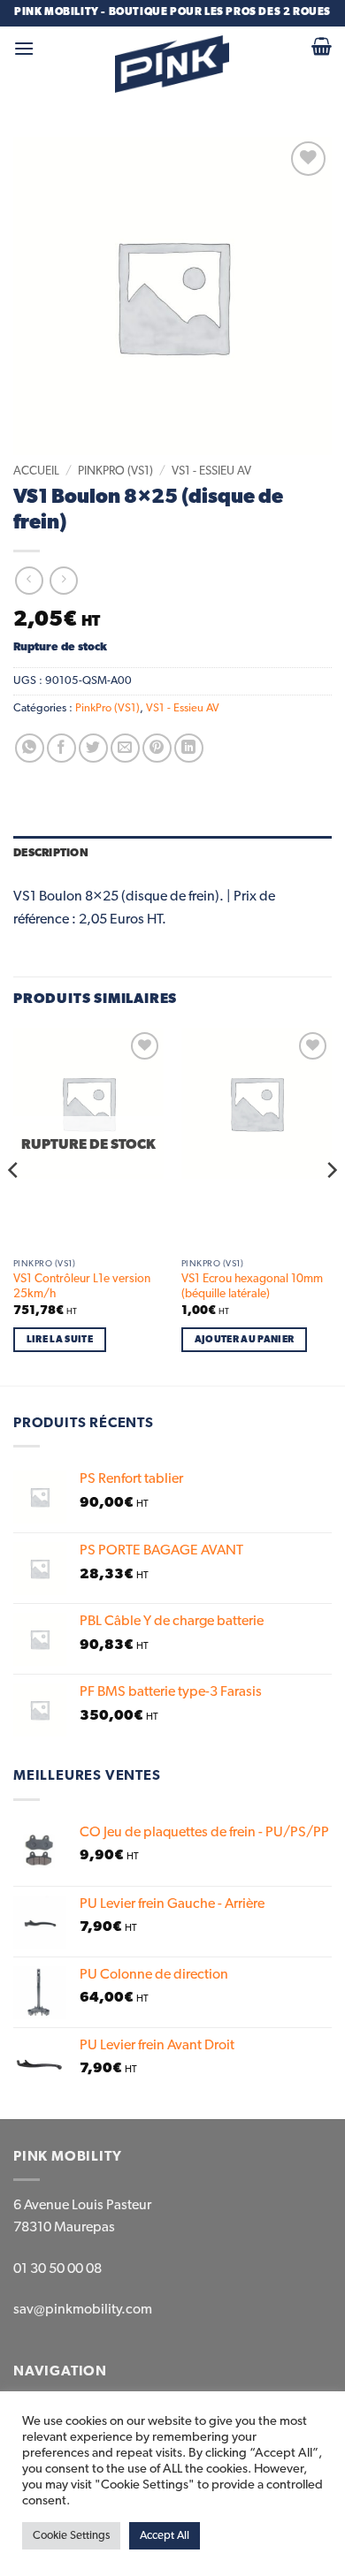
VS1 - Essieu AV (211, 471)
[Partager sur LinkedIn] (189, 748)
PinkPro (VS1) (115, 471)
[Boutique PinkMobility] (172, 64)
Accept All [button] (165, 2536)
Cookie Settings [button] (71, 2536)
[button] (24, 48)
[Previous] (14, 1205)
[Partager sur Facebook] (61, 748)
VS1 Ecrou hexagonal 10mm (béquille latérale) (252, 1287)
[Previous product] (63, 580)
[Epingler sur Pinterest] (157, 748)
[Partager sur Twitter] (93, 748)
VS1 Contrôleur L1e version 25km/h (82, 1287)
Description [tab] (51, 853)
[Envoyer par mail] (125, 748)
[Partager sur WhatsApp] (30, 748)
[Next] (331, 1205)
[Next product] (29, 580)
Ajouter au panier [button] (245, 1339)
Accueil (36, 471)
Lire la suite (60, 1339)
